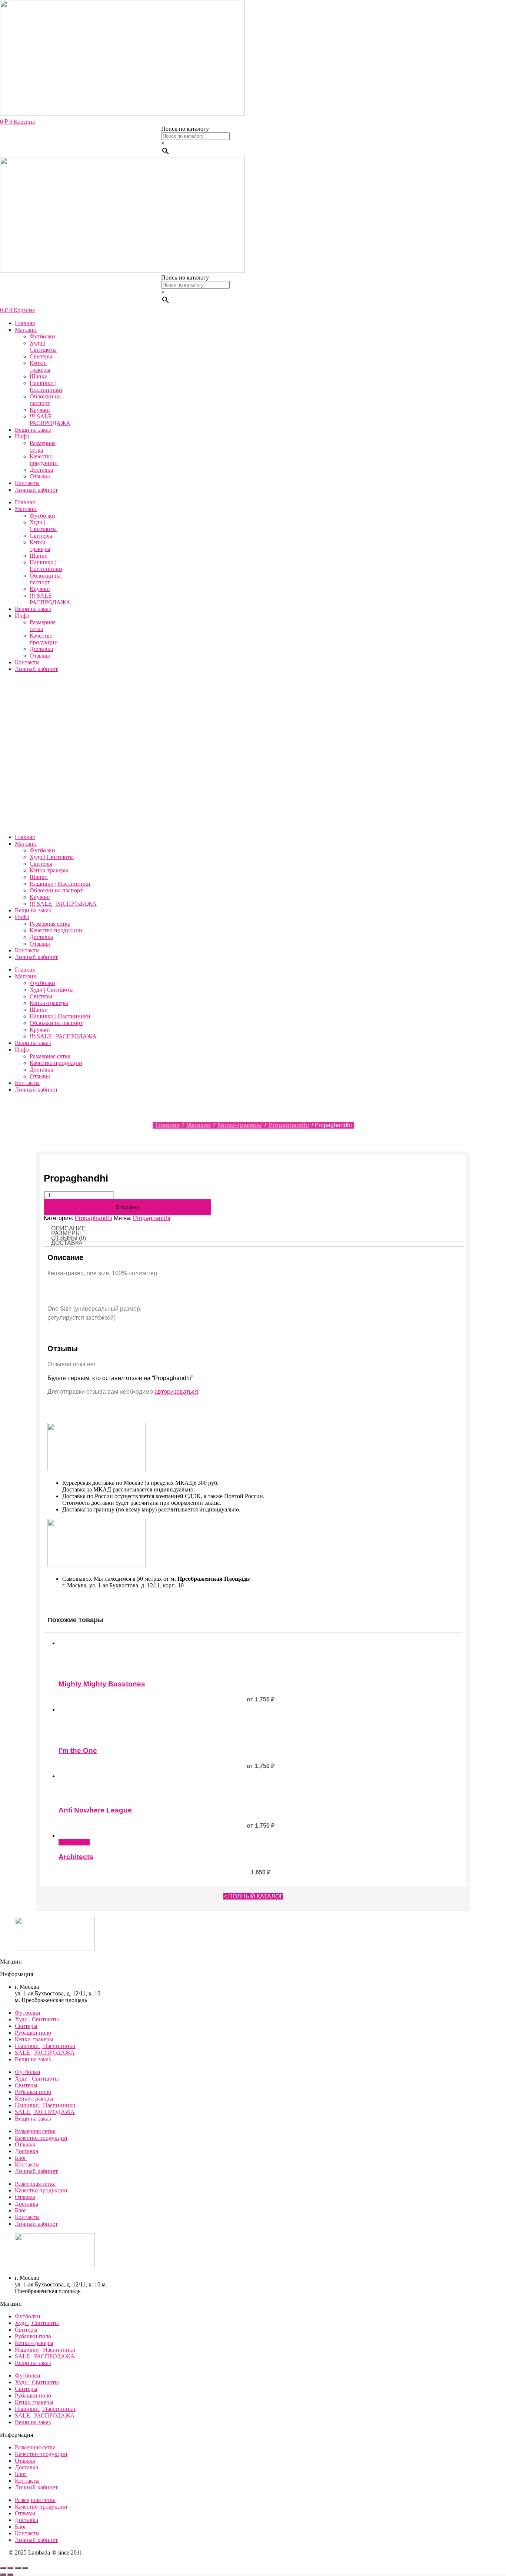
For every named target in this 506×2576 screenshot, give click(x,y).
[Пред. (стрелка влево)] (3, 2575)
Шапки (39, 376)
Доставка (41, 470)
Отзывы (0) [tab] (69, 1238)
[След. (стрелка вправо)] (10, 2575)
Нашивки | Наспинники (46, 386)
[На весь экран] (10, 2568)
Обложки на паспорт (45, 400)
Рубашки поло (33, 2033)
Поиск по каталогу (185, 129)
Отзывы (40, 476)
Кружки (40, 410)
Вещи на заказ (33, 430)
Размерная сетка (43, 446)
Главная (25, 323)
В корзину (127, 1207)
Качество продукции (44, 460)
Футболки (42, 336)
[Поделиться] (18, 2568)
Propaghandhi (289, 1125)
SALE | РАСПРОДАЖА (45, 2053)
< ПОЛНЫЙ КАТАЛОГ (253, 1896)
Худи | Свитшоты (43, 346)
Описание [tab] (69, 1228)
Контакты (27, 483)
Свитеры (41, 356)
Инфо (22, 436)
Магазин (26, 330)
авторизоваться (176, 1392)
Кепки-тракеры (40, 366)
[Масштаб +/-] (3, 2568)
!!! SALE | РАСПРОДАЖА (50, 420)
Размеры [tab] (66, 1233)
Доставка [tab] (67, 1243)
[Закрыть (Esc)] (25, 2568)
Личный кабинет (36, 490)
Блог (21, 2158)
